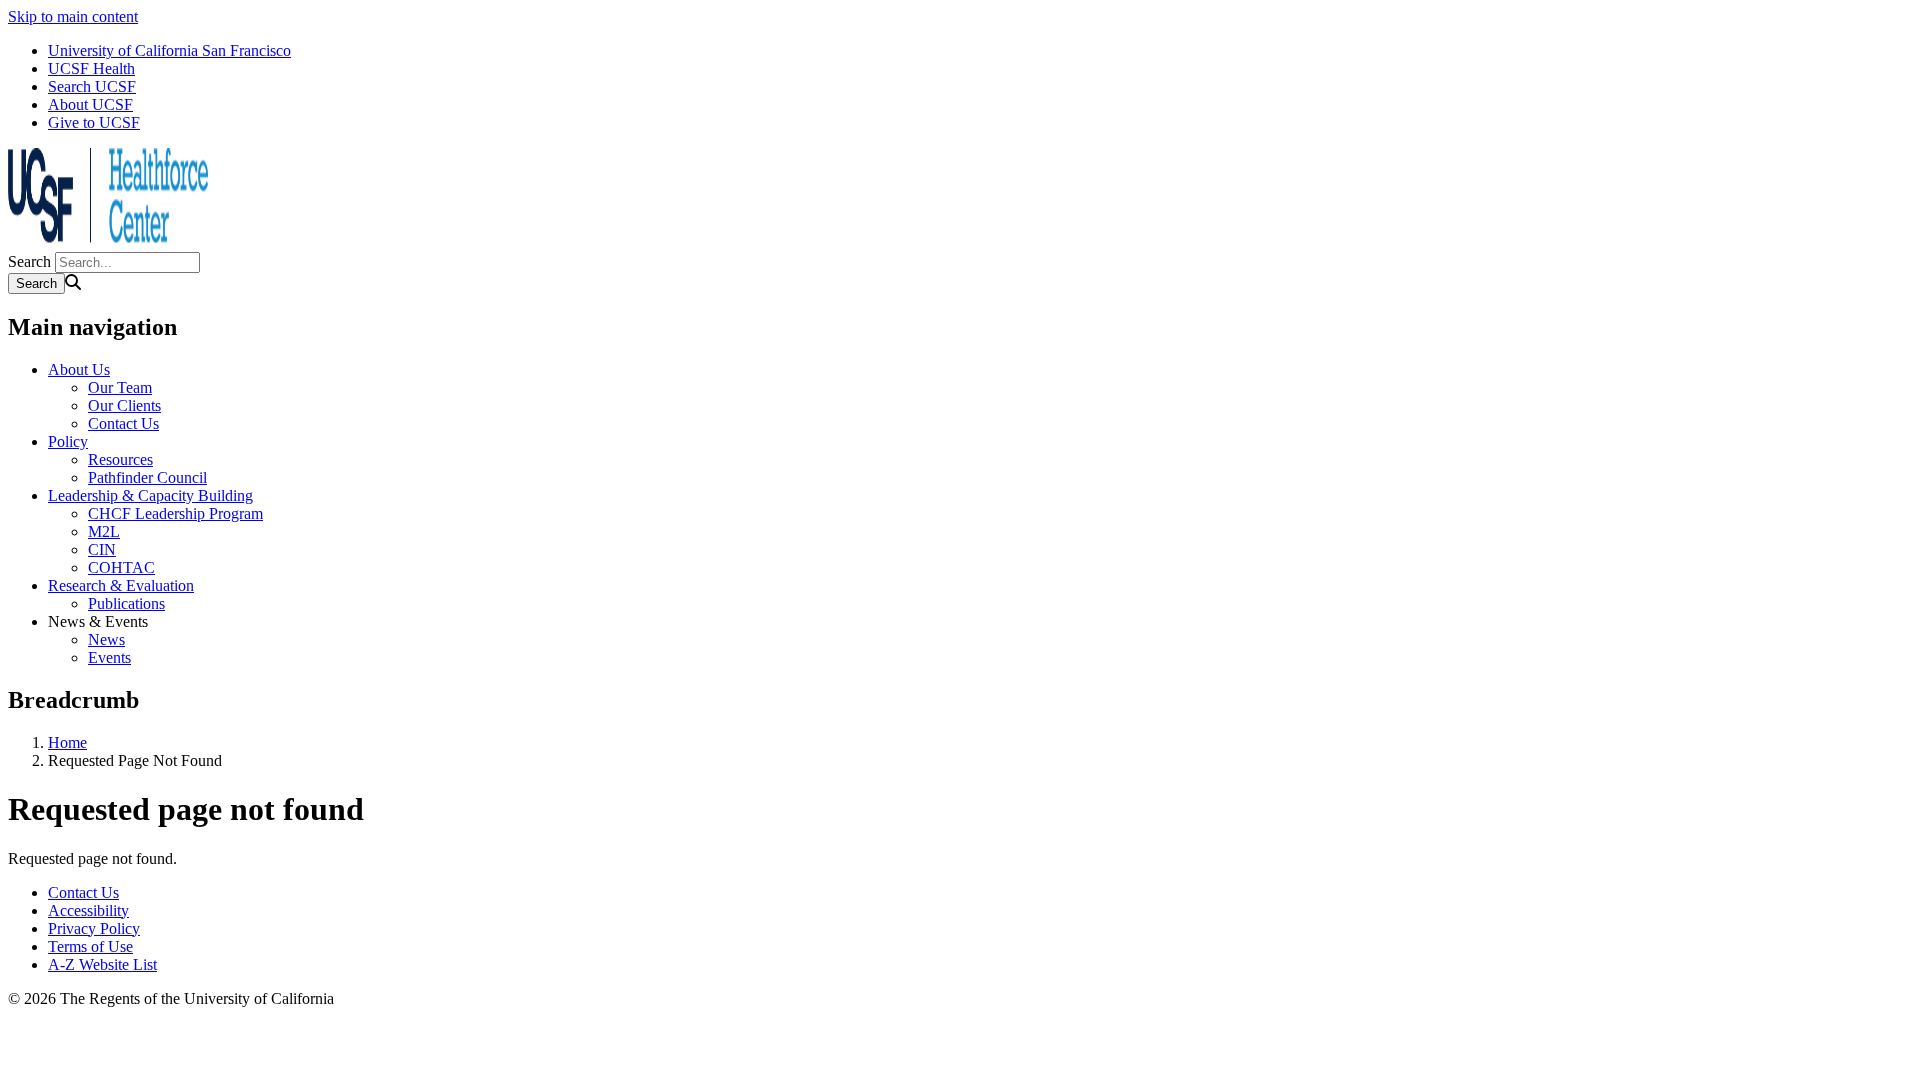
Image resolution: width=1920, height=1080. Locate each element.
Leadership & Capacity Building (150, 495)
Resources (120, 459)
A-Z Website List (102, 964)
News (106, 639)
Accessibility (88, 910)
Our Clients (124, 405)
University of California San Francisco (169, 50)
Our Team (120, 387)
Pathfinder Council (147, 477)
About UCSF (90, 104)
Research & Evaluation (121, 585)
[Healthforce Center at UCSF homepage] (108, 242)
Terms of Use (90, 946)
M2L (104, 531)
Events (109, 657)
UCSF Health (91, 68)
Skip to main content (73, 16)
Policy (68, 441)
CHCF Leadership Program (175, 513)
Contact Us (123, 423)
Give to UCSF (94, 122)
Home (67, 742)
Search (29, 261)
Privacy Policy (94, 928)
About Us (79, 369)
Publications (126, 603)
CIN (102, 549)
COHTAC (121, 567)
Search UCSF (92, 86)
